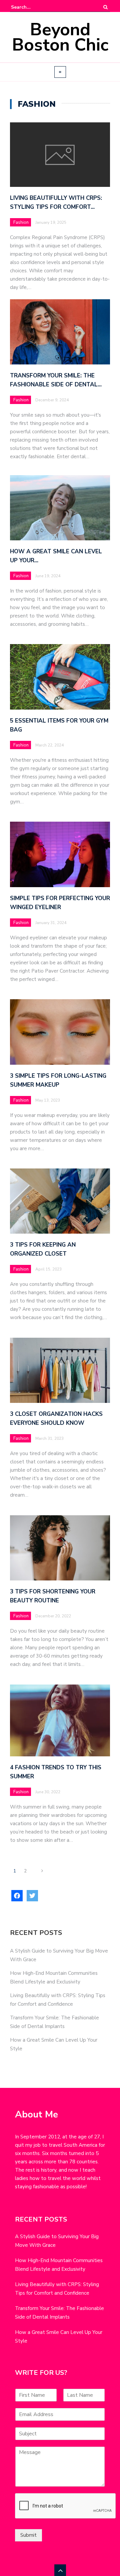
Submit (28, 2535)
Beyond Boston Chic (60, 37)
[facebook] (17, 1896)
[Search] (105, 7)
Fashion (21, 222)
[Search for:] (31, 7)
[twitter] (32, 1896)
